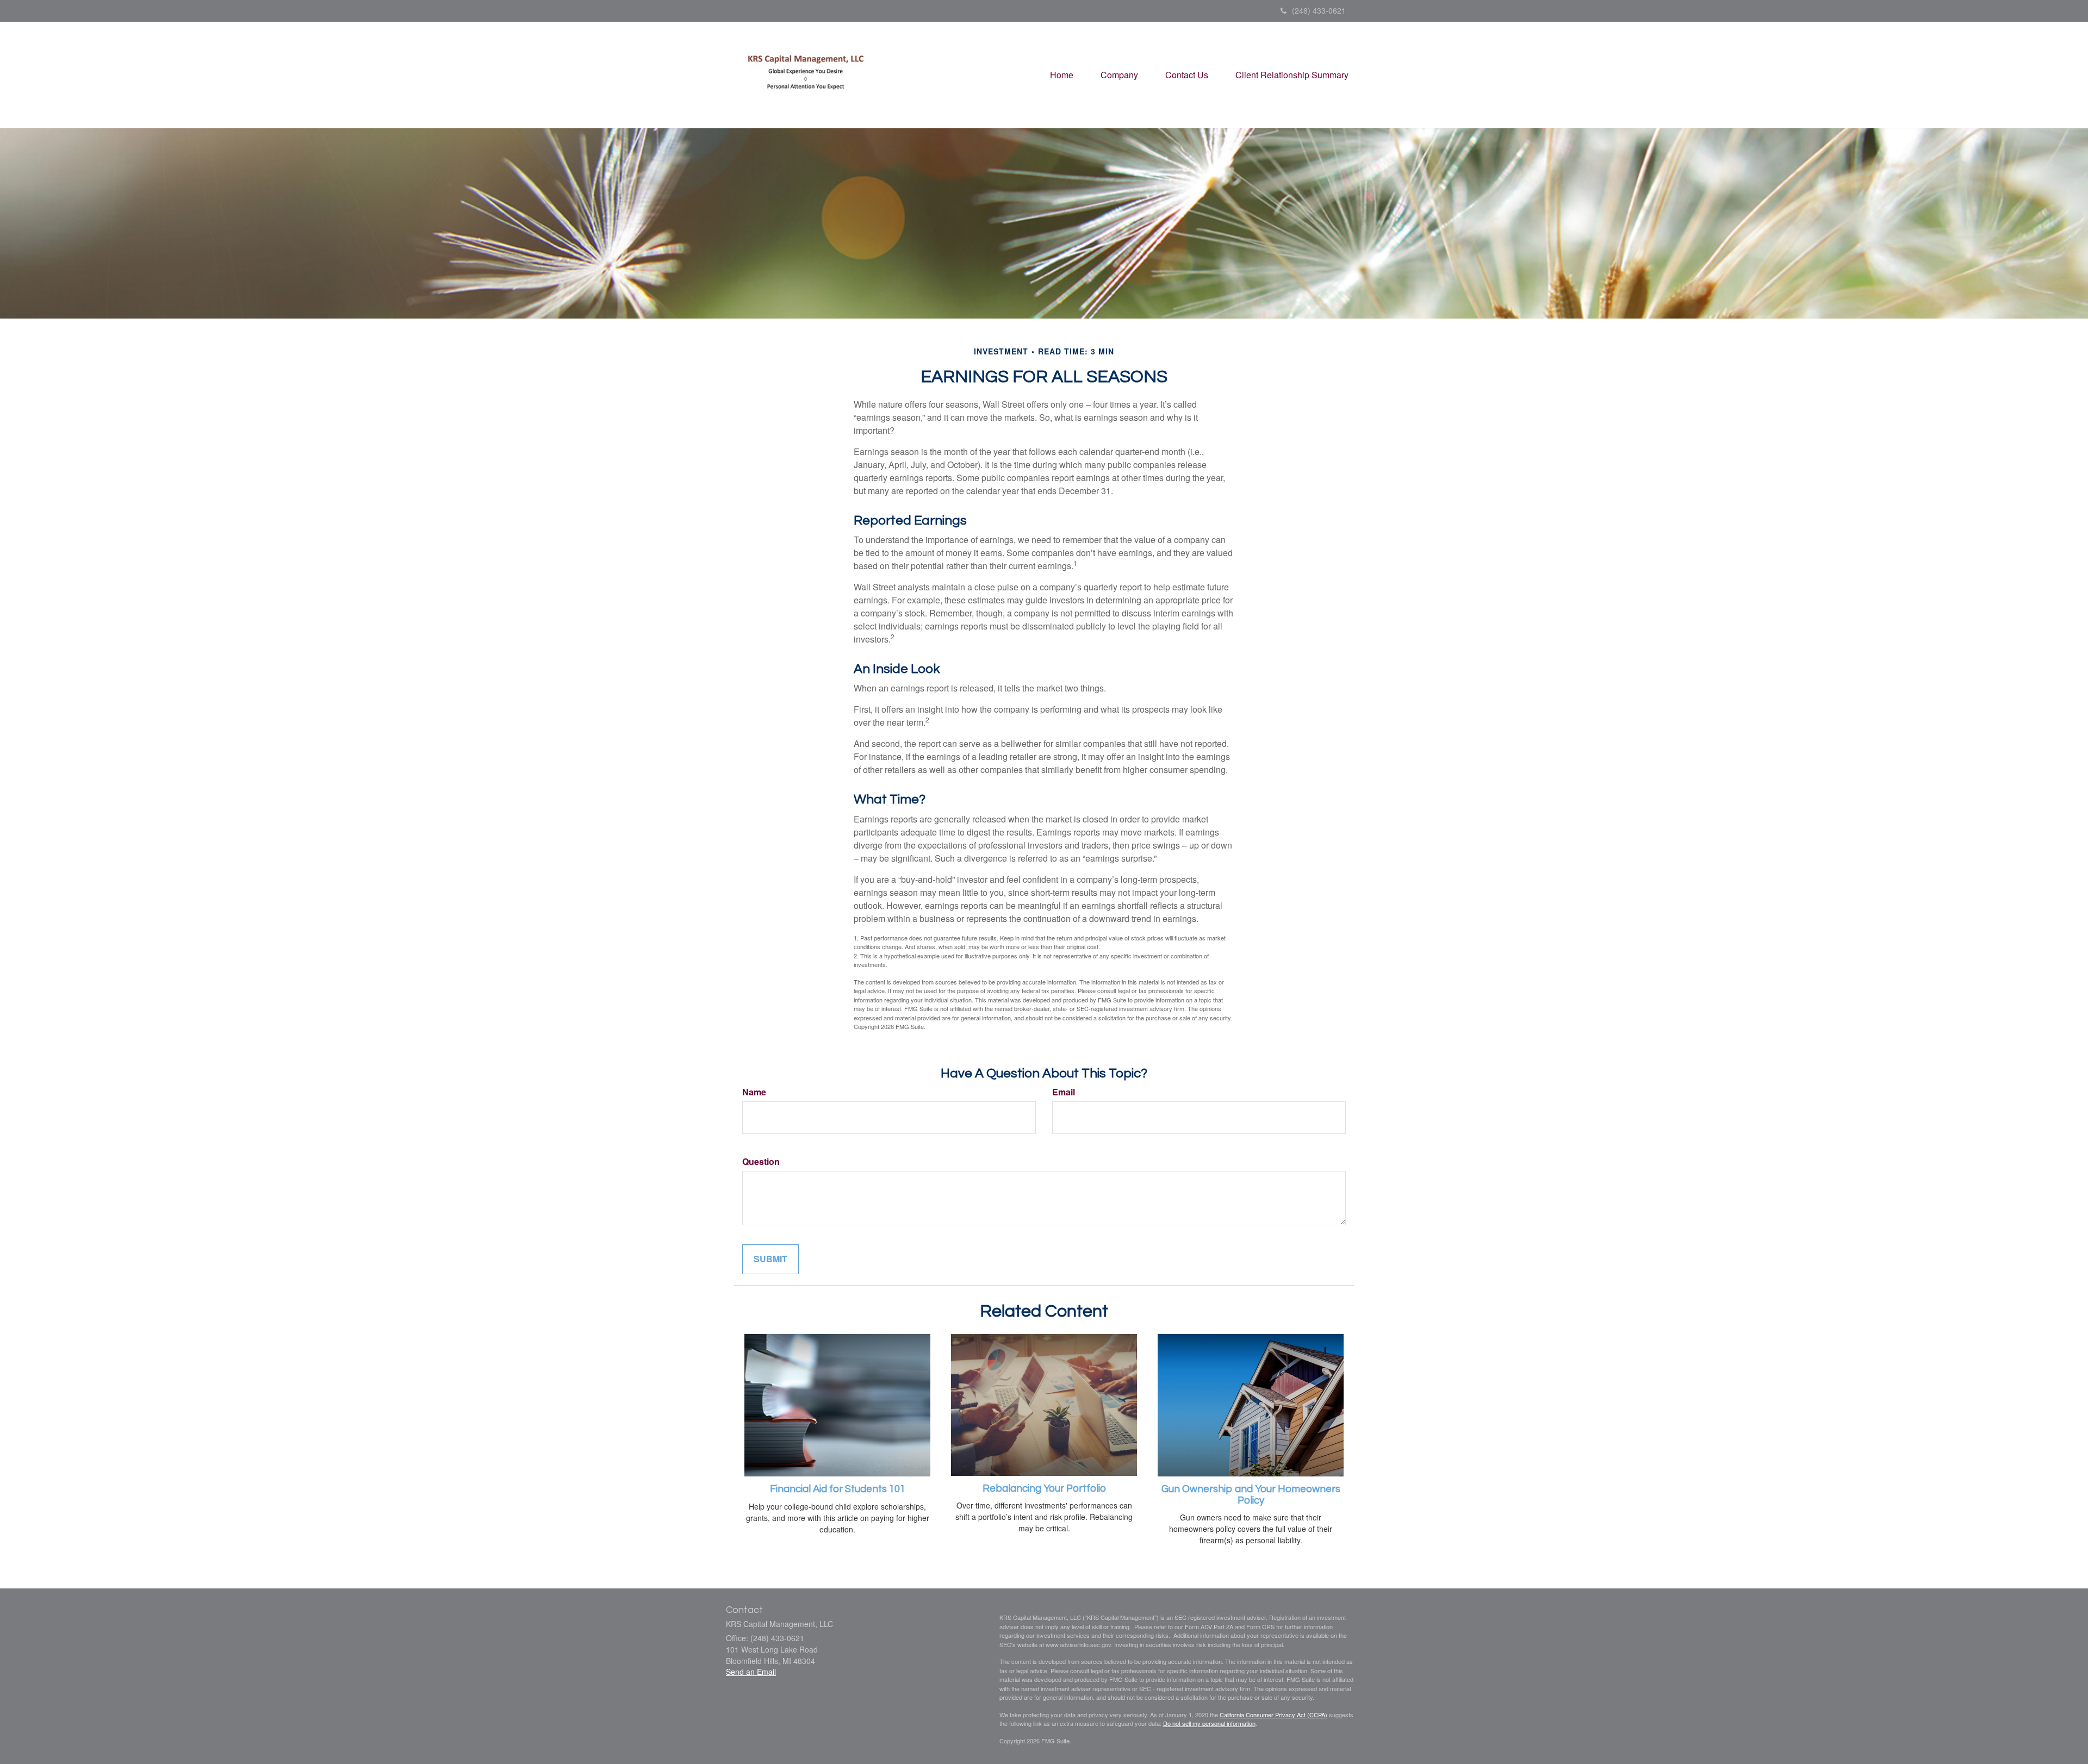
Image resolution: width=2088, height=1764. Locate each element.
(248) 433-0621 (1319, 10)
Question (761, 1162)
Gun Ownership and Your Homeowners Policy (1251, 1495)
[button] (1119, 75)
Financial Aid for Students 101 (838, 1489)
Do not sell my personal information (1209, 1723)
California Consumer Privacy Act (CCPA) (1273, 1715)
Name (754, 1092)
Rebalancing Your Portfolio (1044, 1489)
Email (1064, 1092)
